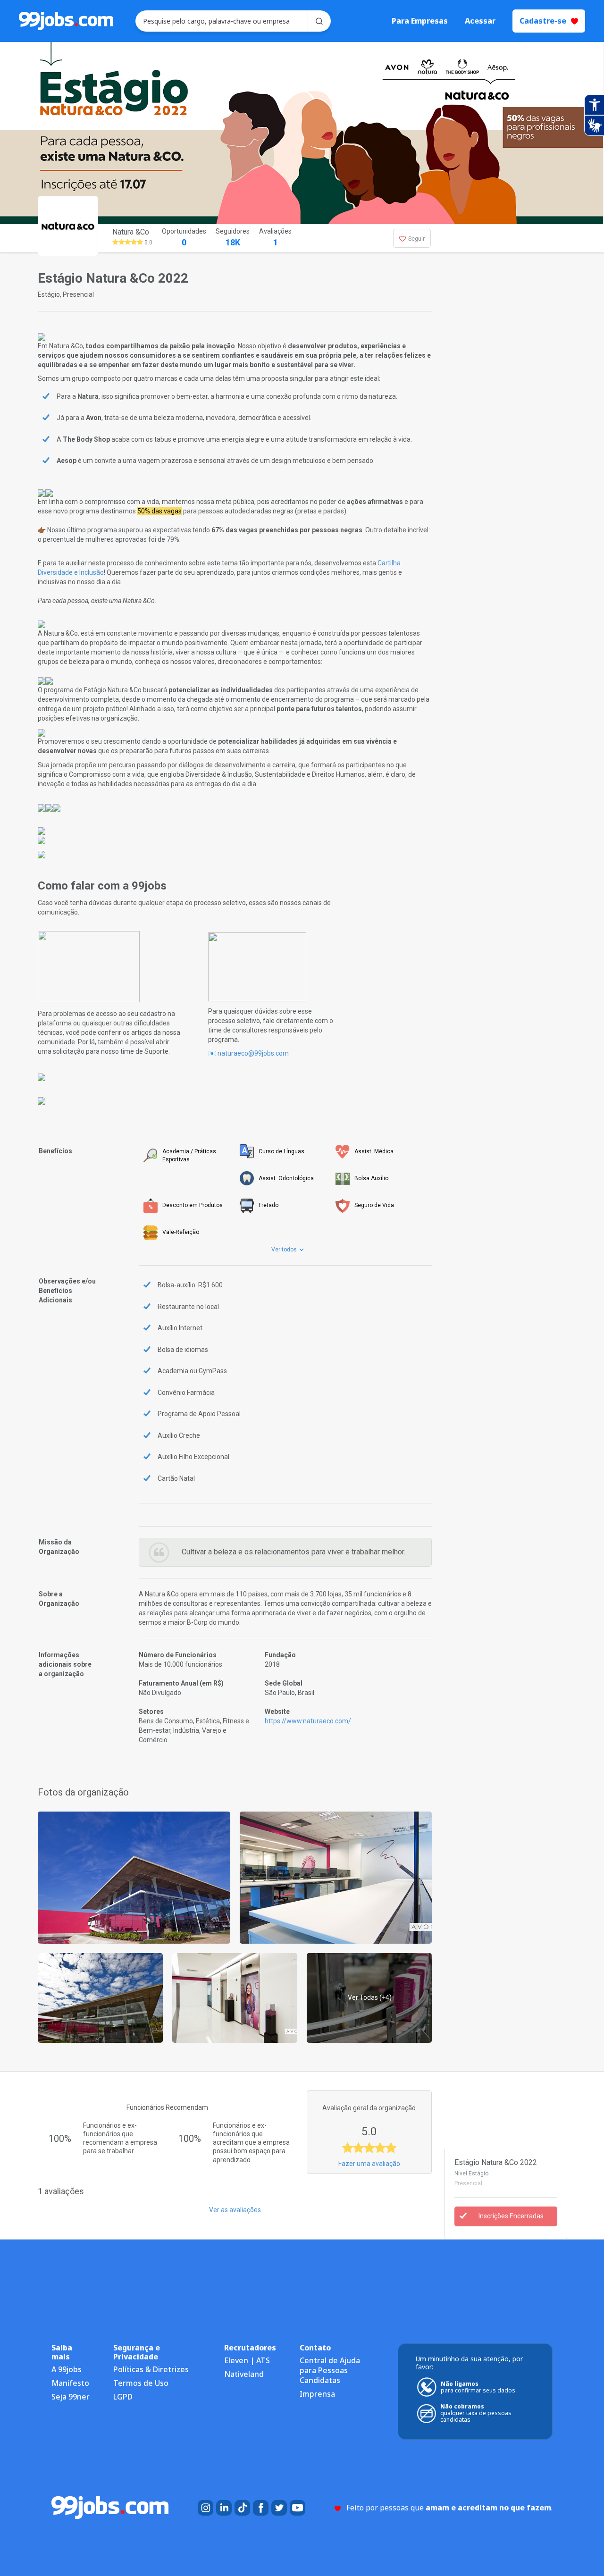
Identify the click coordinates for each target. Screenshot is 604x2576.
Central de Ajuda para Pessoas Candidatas (330, 2370)
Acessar (480, 21)
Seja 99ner (71, 2397)
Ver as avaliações (235, 2210)
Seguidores (233, 237)
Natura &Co (131, 232)
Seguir (416, 239)
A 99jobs (67, 2369)
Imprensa (317, 2394)
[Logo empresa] (86, 238)
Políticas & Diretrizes (151, 2369)
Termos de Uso (141, 2383)
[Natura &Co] (134, 1877)
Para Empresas (420, 21)
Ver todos (285, 1250)
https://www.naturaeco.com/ (308, 1721)
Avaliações (275, 237)
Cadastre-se (543, 21)
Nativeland (244, 2374)
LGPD (123, 2397)
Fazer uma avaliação (369, 2164)
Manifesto (70, 2383)
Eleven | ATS (247, 2360)
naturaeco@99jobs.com (253, 1053)
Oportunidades (184, 237)
